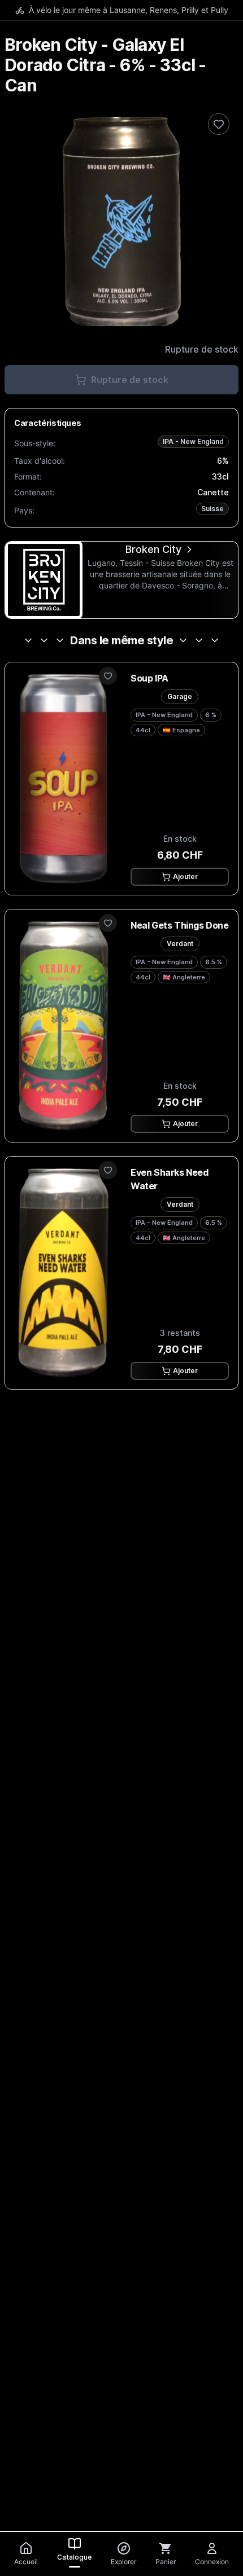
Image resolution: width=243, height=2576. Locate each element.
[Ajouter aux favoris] (108, 676)
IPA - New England (193, 441)
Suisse (212, 509)
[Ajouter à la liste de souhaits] (219, 124)
